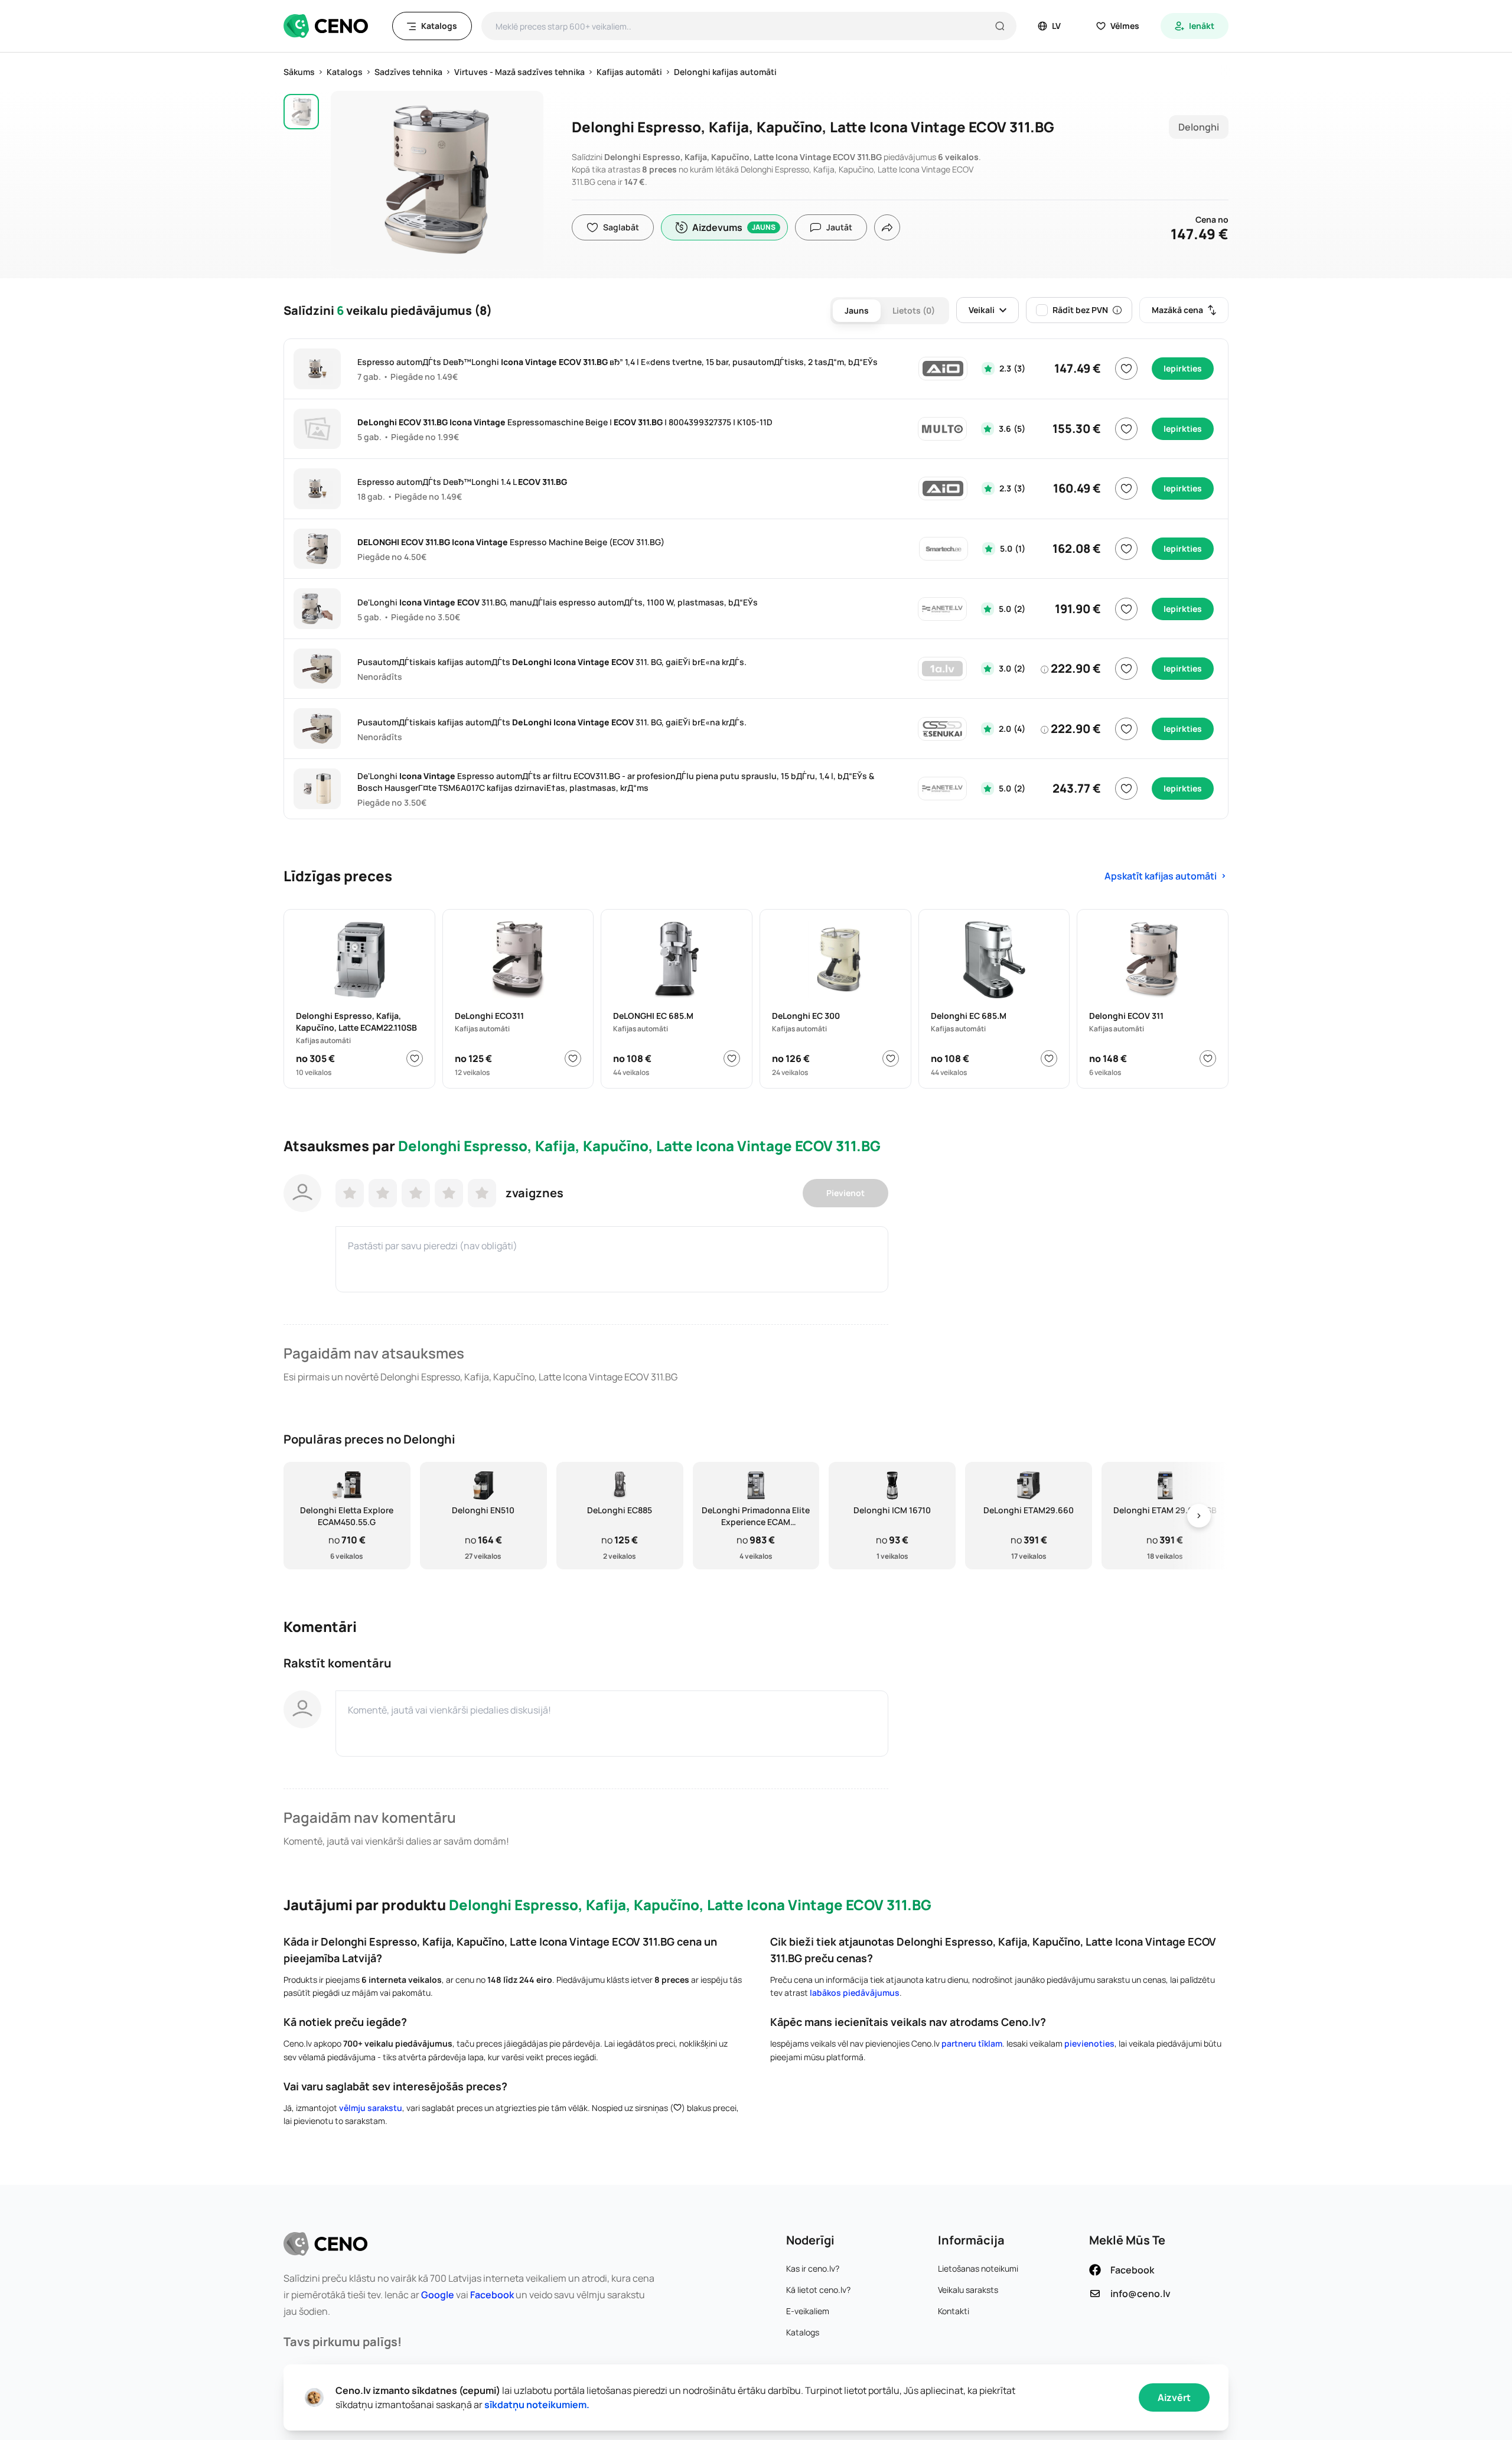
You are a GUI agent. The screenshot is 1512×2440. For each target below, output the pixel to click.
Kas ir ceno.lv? (813, 2268)
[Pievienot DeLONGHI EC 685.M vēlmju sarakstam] (732, 1058)
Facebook (492, 2295)
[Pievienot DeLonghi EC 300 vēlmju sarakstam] (891, 1058)
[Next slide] (1199, 1516)
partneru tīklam (972, 2043)
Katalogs (803, 2332)
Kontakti (954, 2311)
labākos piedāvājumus (855, 1993)
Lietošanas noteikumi (978, 2268)
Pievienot (845, 1193)
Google (438, 2295)
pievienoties (1089, 2043)
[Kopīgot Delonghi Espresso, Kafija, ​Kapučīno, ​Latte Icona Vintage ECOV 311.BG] (887, 227)
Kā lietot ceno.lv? (818, 2290)
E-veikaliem (808, 2311)
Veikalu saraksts (968, 2290)
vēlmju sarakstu (371, 2108)
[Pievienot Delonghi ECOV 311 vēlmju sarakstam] (1208, 1058)
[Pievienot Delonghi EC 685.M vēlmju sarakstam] (1049, 1058)
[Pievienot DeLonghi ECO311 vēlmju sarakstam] (573, 1058)
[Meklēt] (1000, 26)
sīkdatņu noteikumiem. (537, 2405)
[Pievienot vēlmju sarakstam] (1126, 369)
